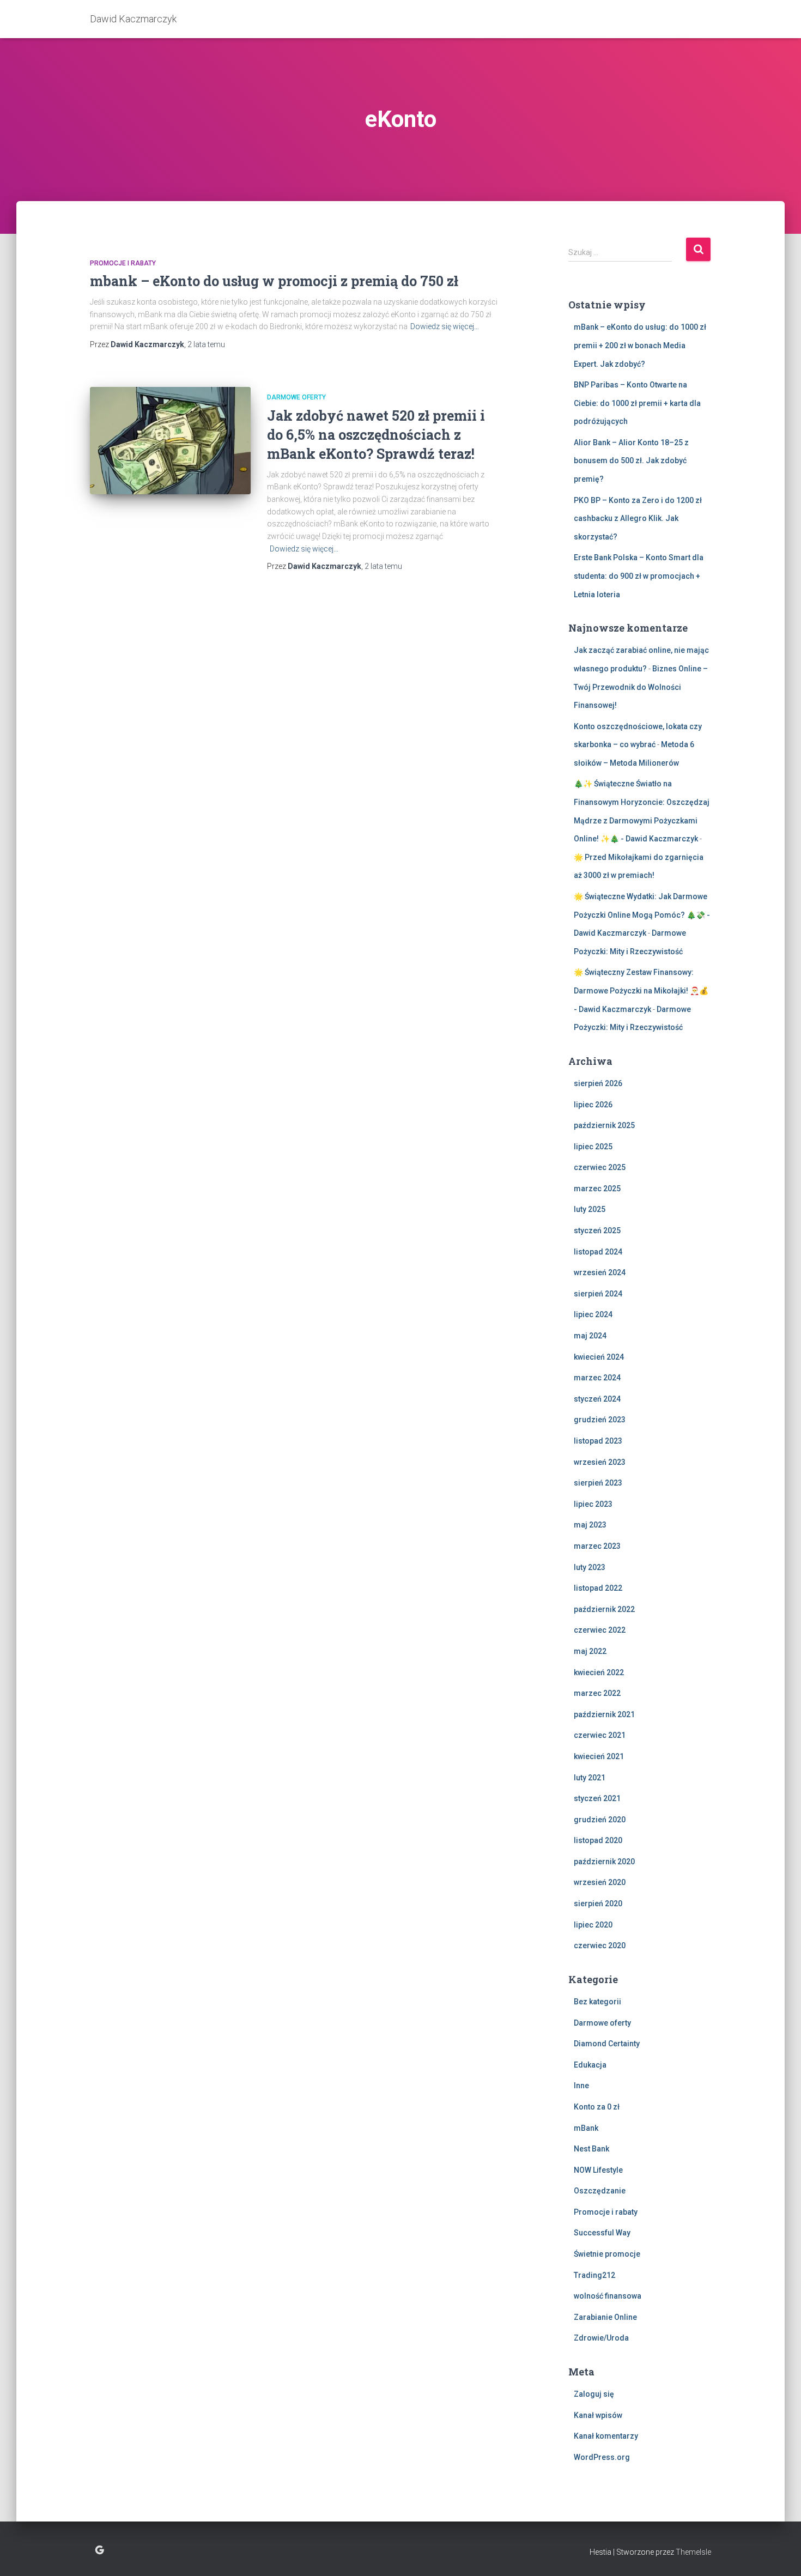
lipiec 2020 (593, 1925)
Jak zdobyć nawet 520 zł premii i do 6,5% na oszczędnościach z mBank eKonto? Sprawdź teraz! (376, 435)
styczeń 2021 (597, 1798)
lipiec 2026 (593, 1105)
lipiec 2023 (593, 1504)
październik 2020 (604, 1862)
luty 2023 (590, 1567)
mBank (586, 2128)
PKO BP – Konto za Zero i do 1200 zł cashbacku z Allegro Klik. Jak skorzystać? (638, 519)
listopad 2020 (598, 1840)
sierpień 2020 (598, 1904)
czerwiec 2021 (600, 1735)
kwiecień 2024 (599, 1357)
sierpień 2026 (598, 1083)
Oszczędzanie (600, 2191)
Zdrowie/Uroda (601, 2338)
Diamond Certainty (607, 2044)
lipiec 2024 (593, 1314)
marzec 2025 (597, 1189)
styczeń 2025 (597, 1231)
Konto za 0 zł (597, 2107)
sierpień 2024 (598, 1294)
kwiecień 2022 (599, 1672)
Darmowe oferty (296, 397)
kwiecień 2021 (599, 1756)
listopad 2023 (598, 1441)
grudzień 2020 (600, 1820)
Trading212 (594, 2275)
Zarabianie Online (605, 2317)
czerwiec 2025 (600, 1167)
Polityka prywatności (99, 2550)
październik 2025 (604, 1125)
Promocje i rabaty (123, 263)
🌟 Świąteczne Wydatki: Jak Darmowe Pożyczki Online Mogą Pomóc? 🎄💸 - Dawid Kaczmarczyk (642, 915)
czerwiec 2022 (600, 1630)
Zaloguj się (594, 2394)
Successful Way (602, 2233)
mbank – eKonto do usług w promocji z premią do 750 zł (274, 281)
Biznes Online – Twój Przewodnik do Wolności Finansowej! (641, 687)
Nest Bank (591, 2149)
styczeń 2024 (597, 1399)
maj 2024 (590, 1336)
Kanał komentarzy (606, 2436)
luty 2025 (590, 1209)
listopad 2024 (598, 1252)
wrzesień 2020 (600, 1882)
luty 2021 (590, 1778)
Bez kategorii (597, 2002)
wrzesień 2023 (600, 1462)
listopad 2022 (598, 1588)
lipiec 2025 (593, 1147)
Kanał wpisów (598, 2415)
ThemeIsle (693, 2552)
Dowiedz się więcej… (445, 326)
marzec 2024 (597, 1378)
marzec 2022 (597, 1693)
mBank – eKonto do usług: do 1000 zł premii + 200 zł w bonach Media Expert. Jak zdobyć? (640, 345)
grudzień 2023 (600, 1420)
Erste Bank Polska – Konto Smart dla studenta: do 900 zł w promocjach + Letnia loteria (639, 576)
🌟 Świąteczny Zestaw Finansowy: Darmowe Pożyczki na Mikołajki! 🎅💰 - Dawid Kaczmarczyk (641, 990)
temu (206, 344)
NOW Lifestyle (598, 2170)
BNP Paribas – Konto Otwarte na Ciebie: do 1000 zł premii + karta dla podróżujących (637, 403)
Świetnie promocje (607, 2254)
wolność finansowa (608, 2296)
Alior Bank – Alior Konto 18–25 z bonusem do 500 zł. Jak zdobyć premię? (631, 461)
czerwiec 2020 (600, 1945)
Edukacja (590, 2065)
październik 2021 (604, 1714)
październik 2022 (604, 1609)
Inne (581, 2086)
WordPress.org (602, 2457)
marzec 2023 (597, 1546)
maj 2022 (590, 1651)
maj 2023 (590, 1525)
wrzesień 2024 (600, 1272)
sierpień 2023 (598, 1483)
